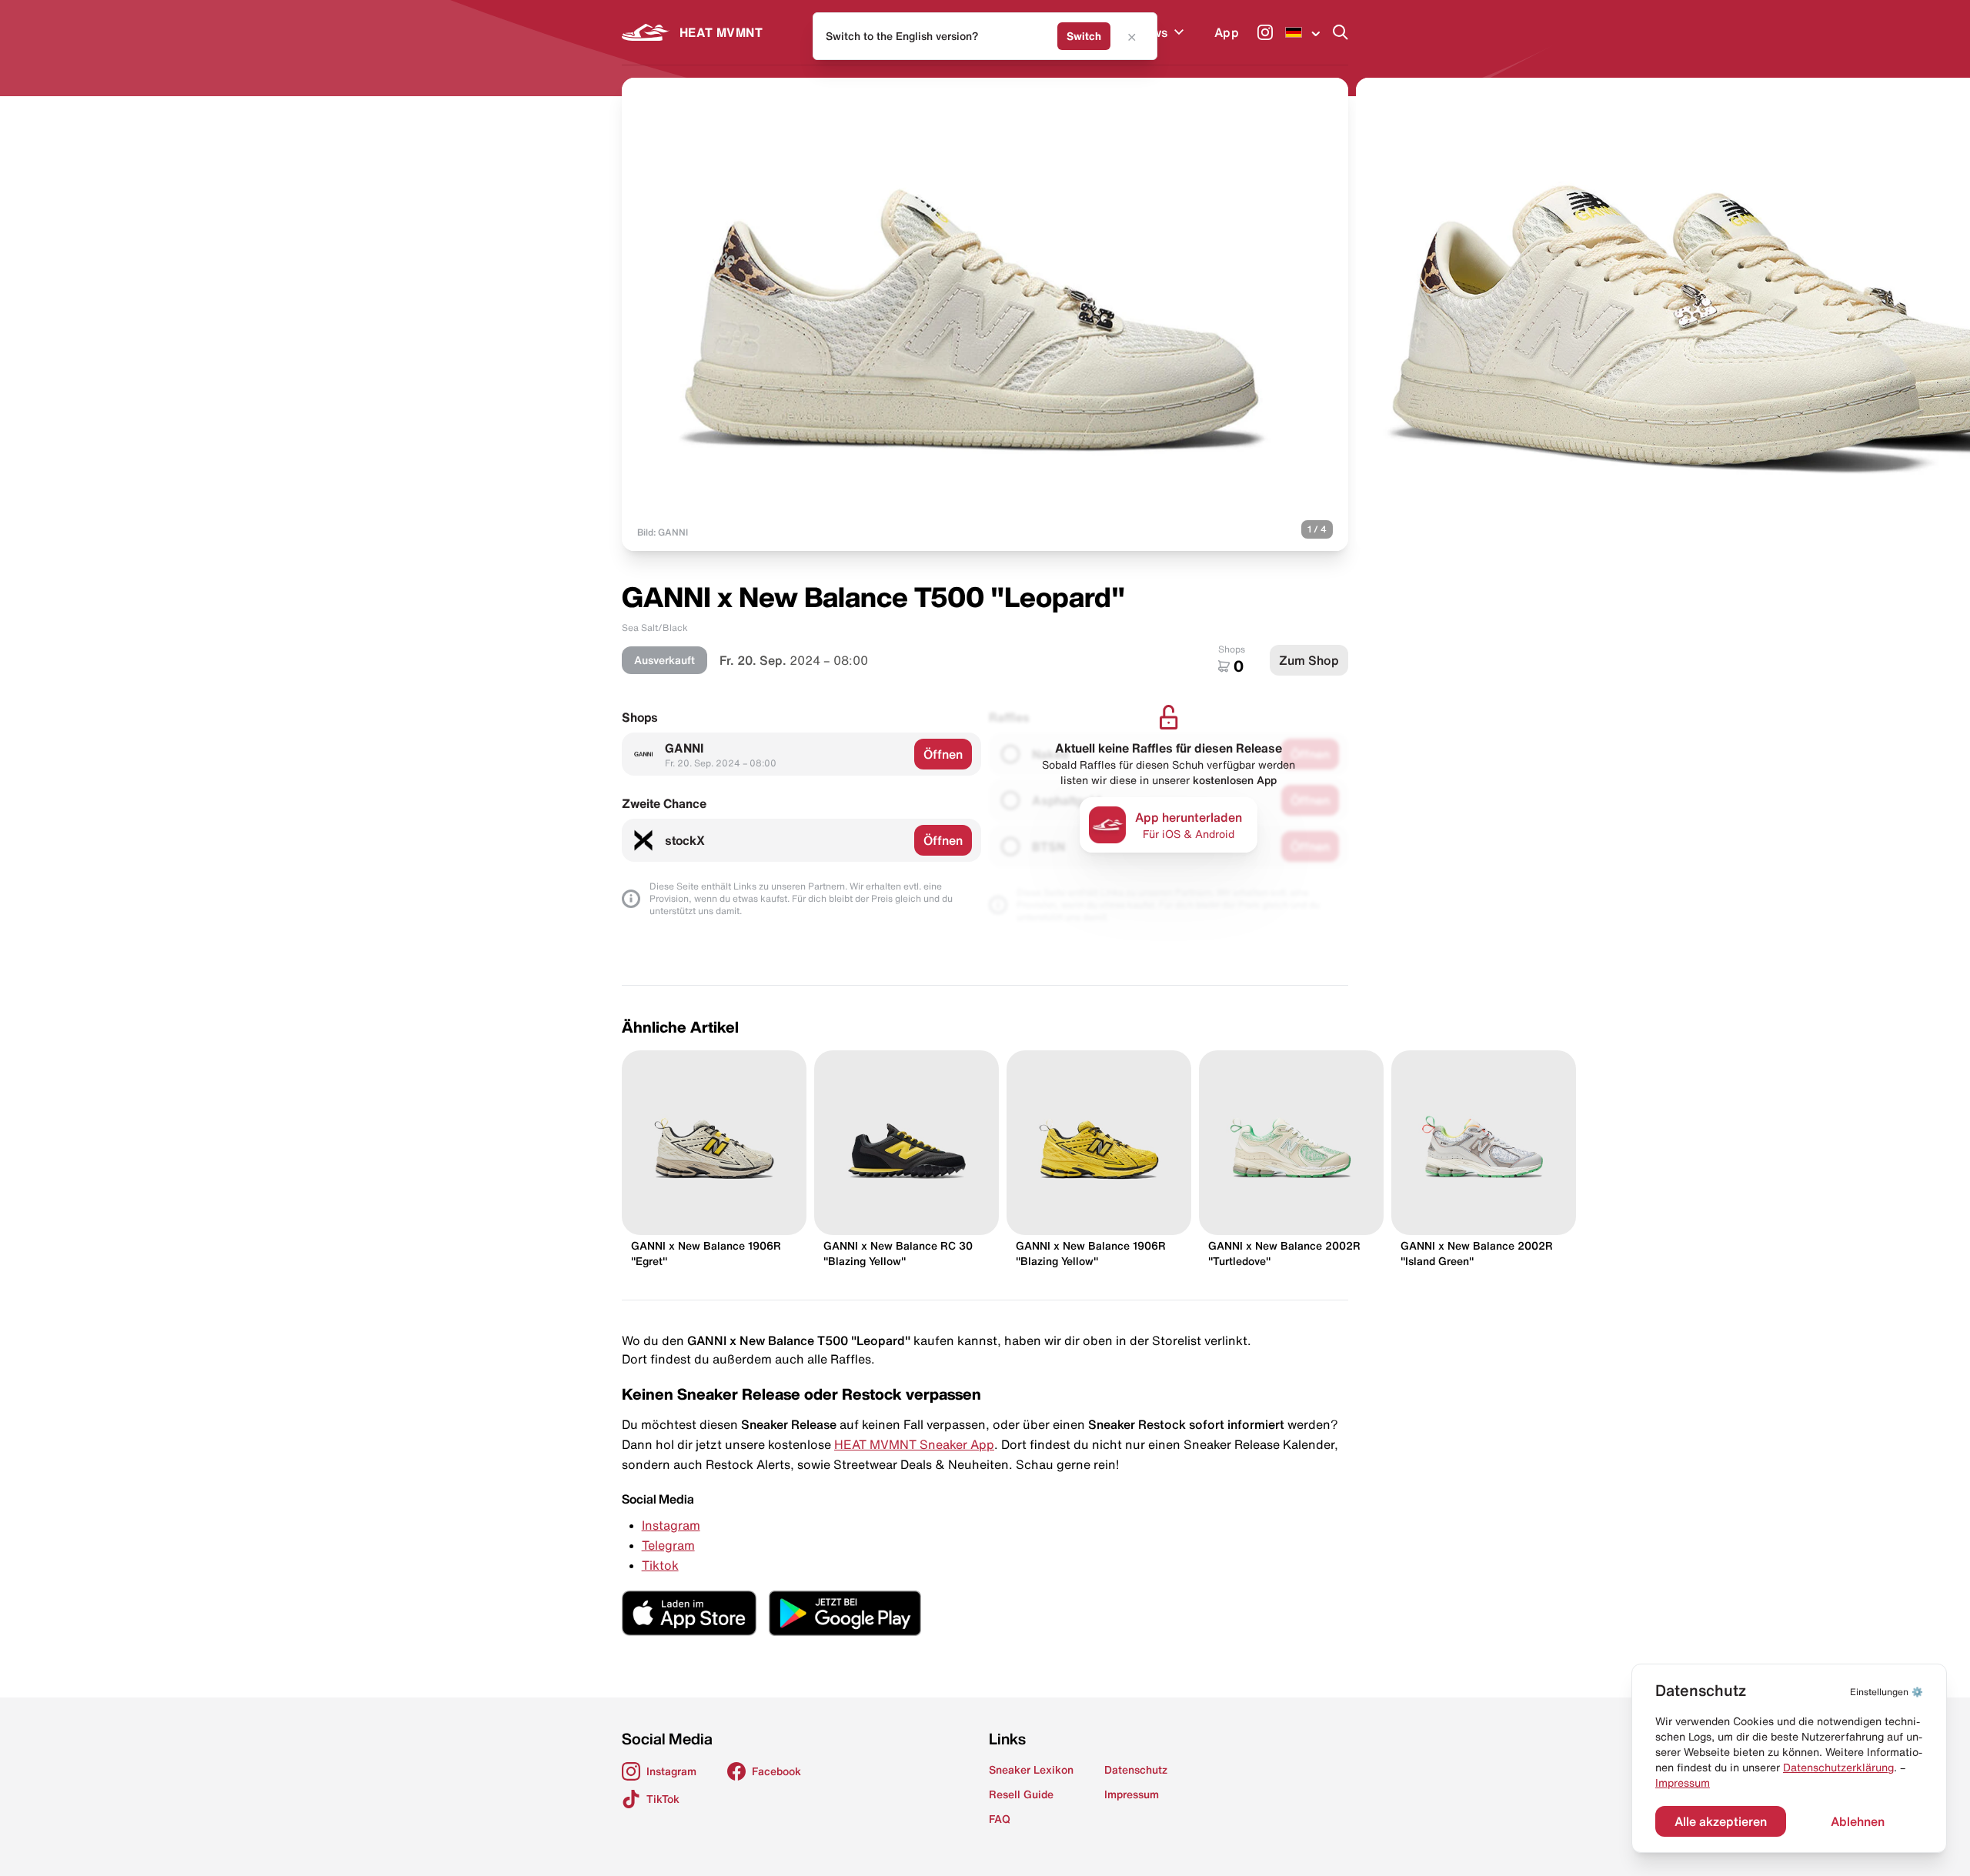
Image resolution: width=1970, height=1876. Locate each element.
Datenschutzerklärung (1838, 1768)
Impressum (1683, 1783)
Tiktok (660, 1565)
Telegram (668, 1545)
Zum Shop (1309, 660)
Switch (1084, 36)
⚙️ (1887, 1692)
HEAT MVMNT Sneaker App (914, 1444)
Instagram (671, 1525)
